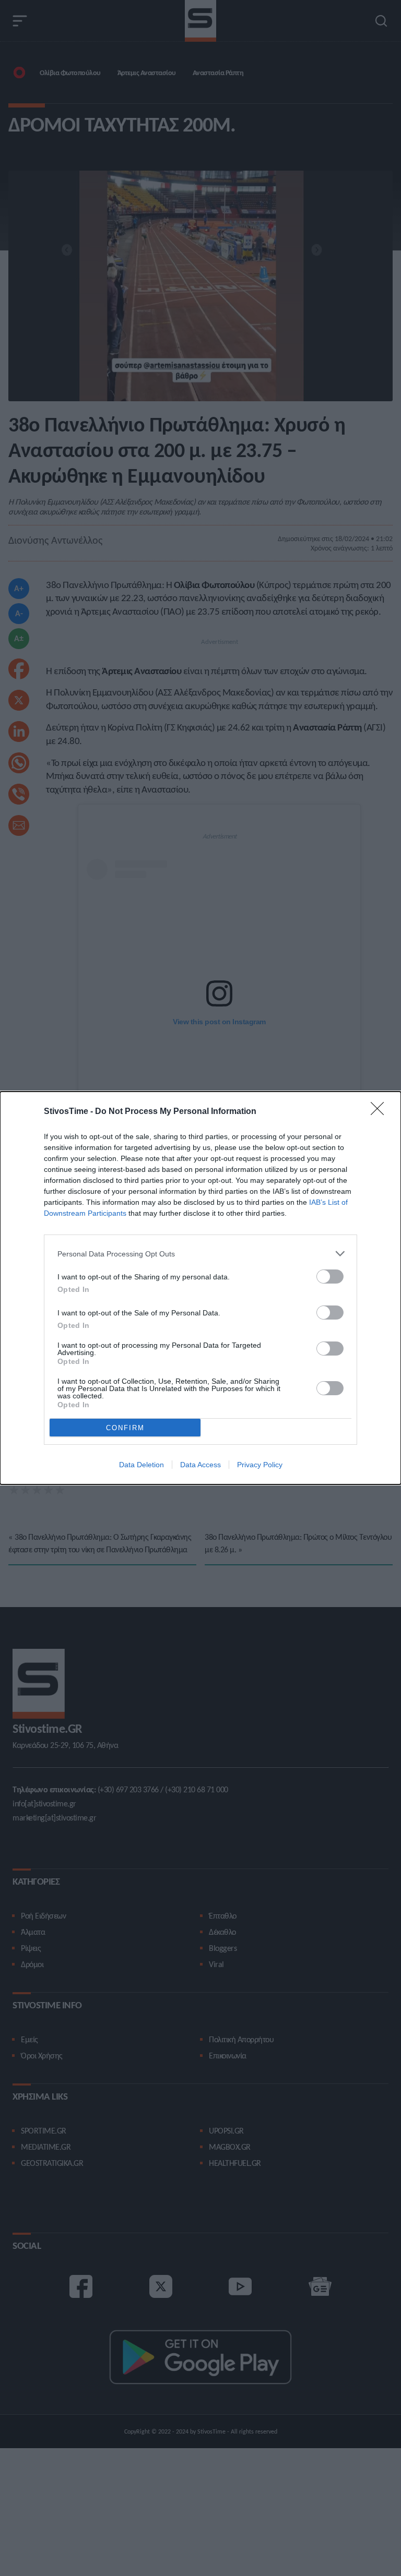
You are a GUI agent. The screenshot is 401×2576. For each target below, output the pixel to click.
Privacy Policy (260, 1465)
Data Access (200, 1465)
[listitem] (200, 1254)
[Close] (381, 1112)
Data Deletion (141, 1465)
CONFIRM (125, 1428)
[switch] (330, 1277)
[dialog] (200, 1288)
